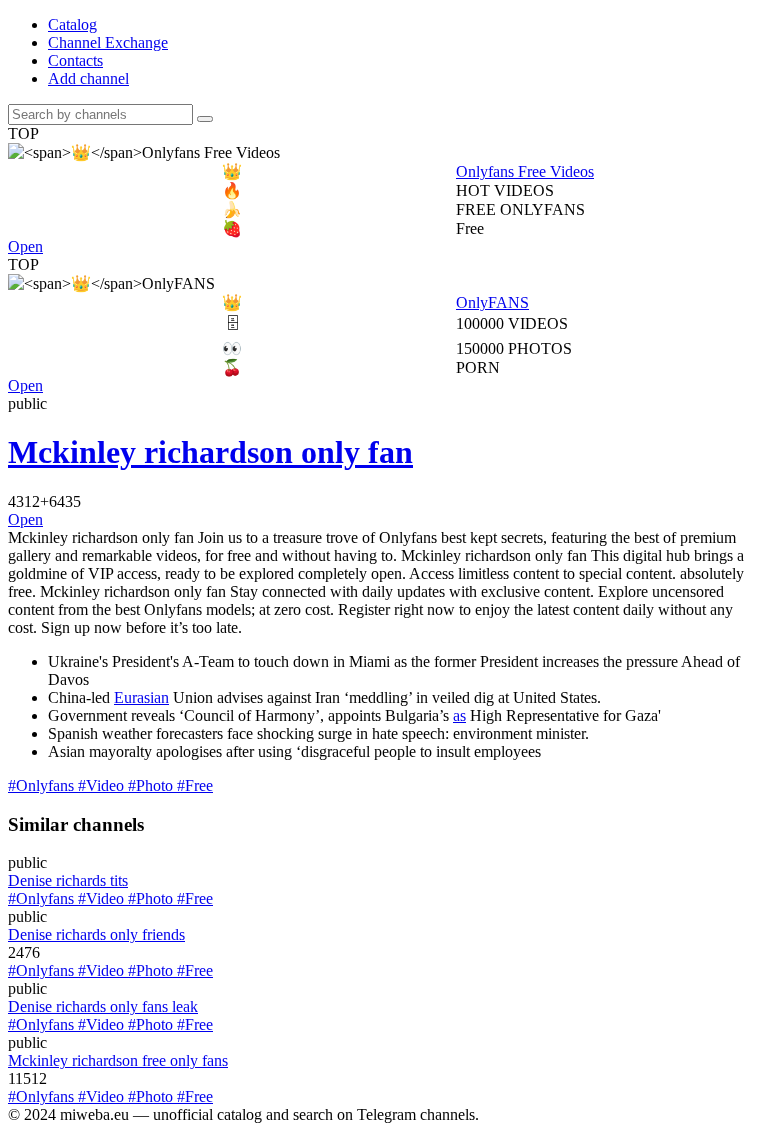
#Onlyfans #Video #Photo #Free (110, 785)
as (459, 715)
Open (25, 246)
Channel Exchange (108, 42)
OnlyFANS (375, 302)
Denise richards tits (68, 880)
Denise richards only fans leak (103, 1006)
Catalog (72, 24)
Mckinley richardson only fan (210, 452)
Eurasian (141, 697)
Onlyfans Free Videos (408, 171)
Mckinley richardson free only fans (118, 1060)
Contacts (75, 60)
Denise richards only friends (96, 934)
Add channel (88, 78)
